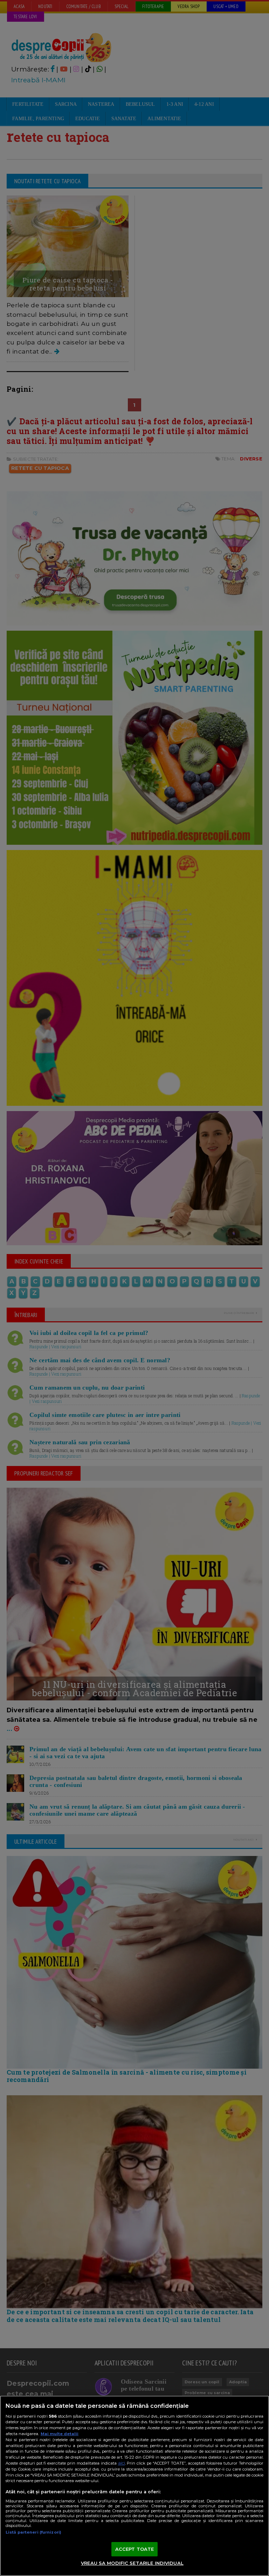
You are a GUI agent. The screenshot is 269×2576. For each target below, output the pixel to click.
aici (122, 2463)
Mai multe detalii (60, 2434)
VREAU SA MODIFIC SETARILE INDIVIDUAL (132, 2563)
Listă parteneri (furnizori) (33, 2532)
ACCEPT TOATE (135, 2549)
